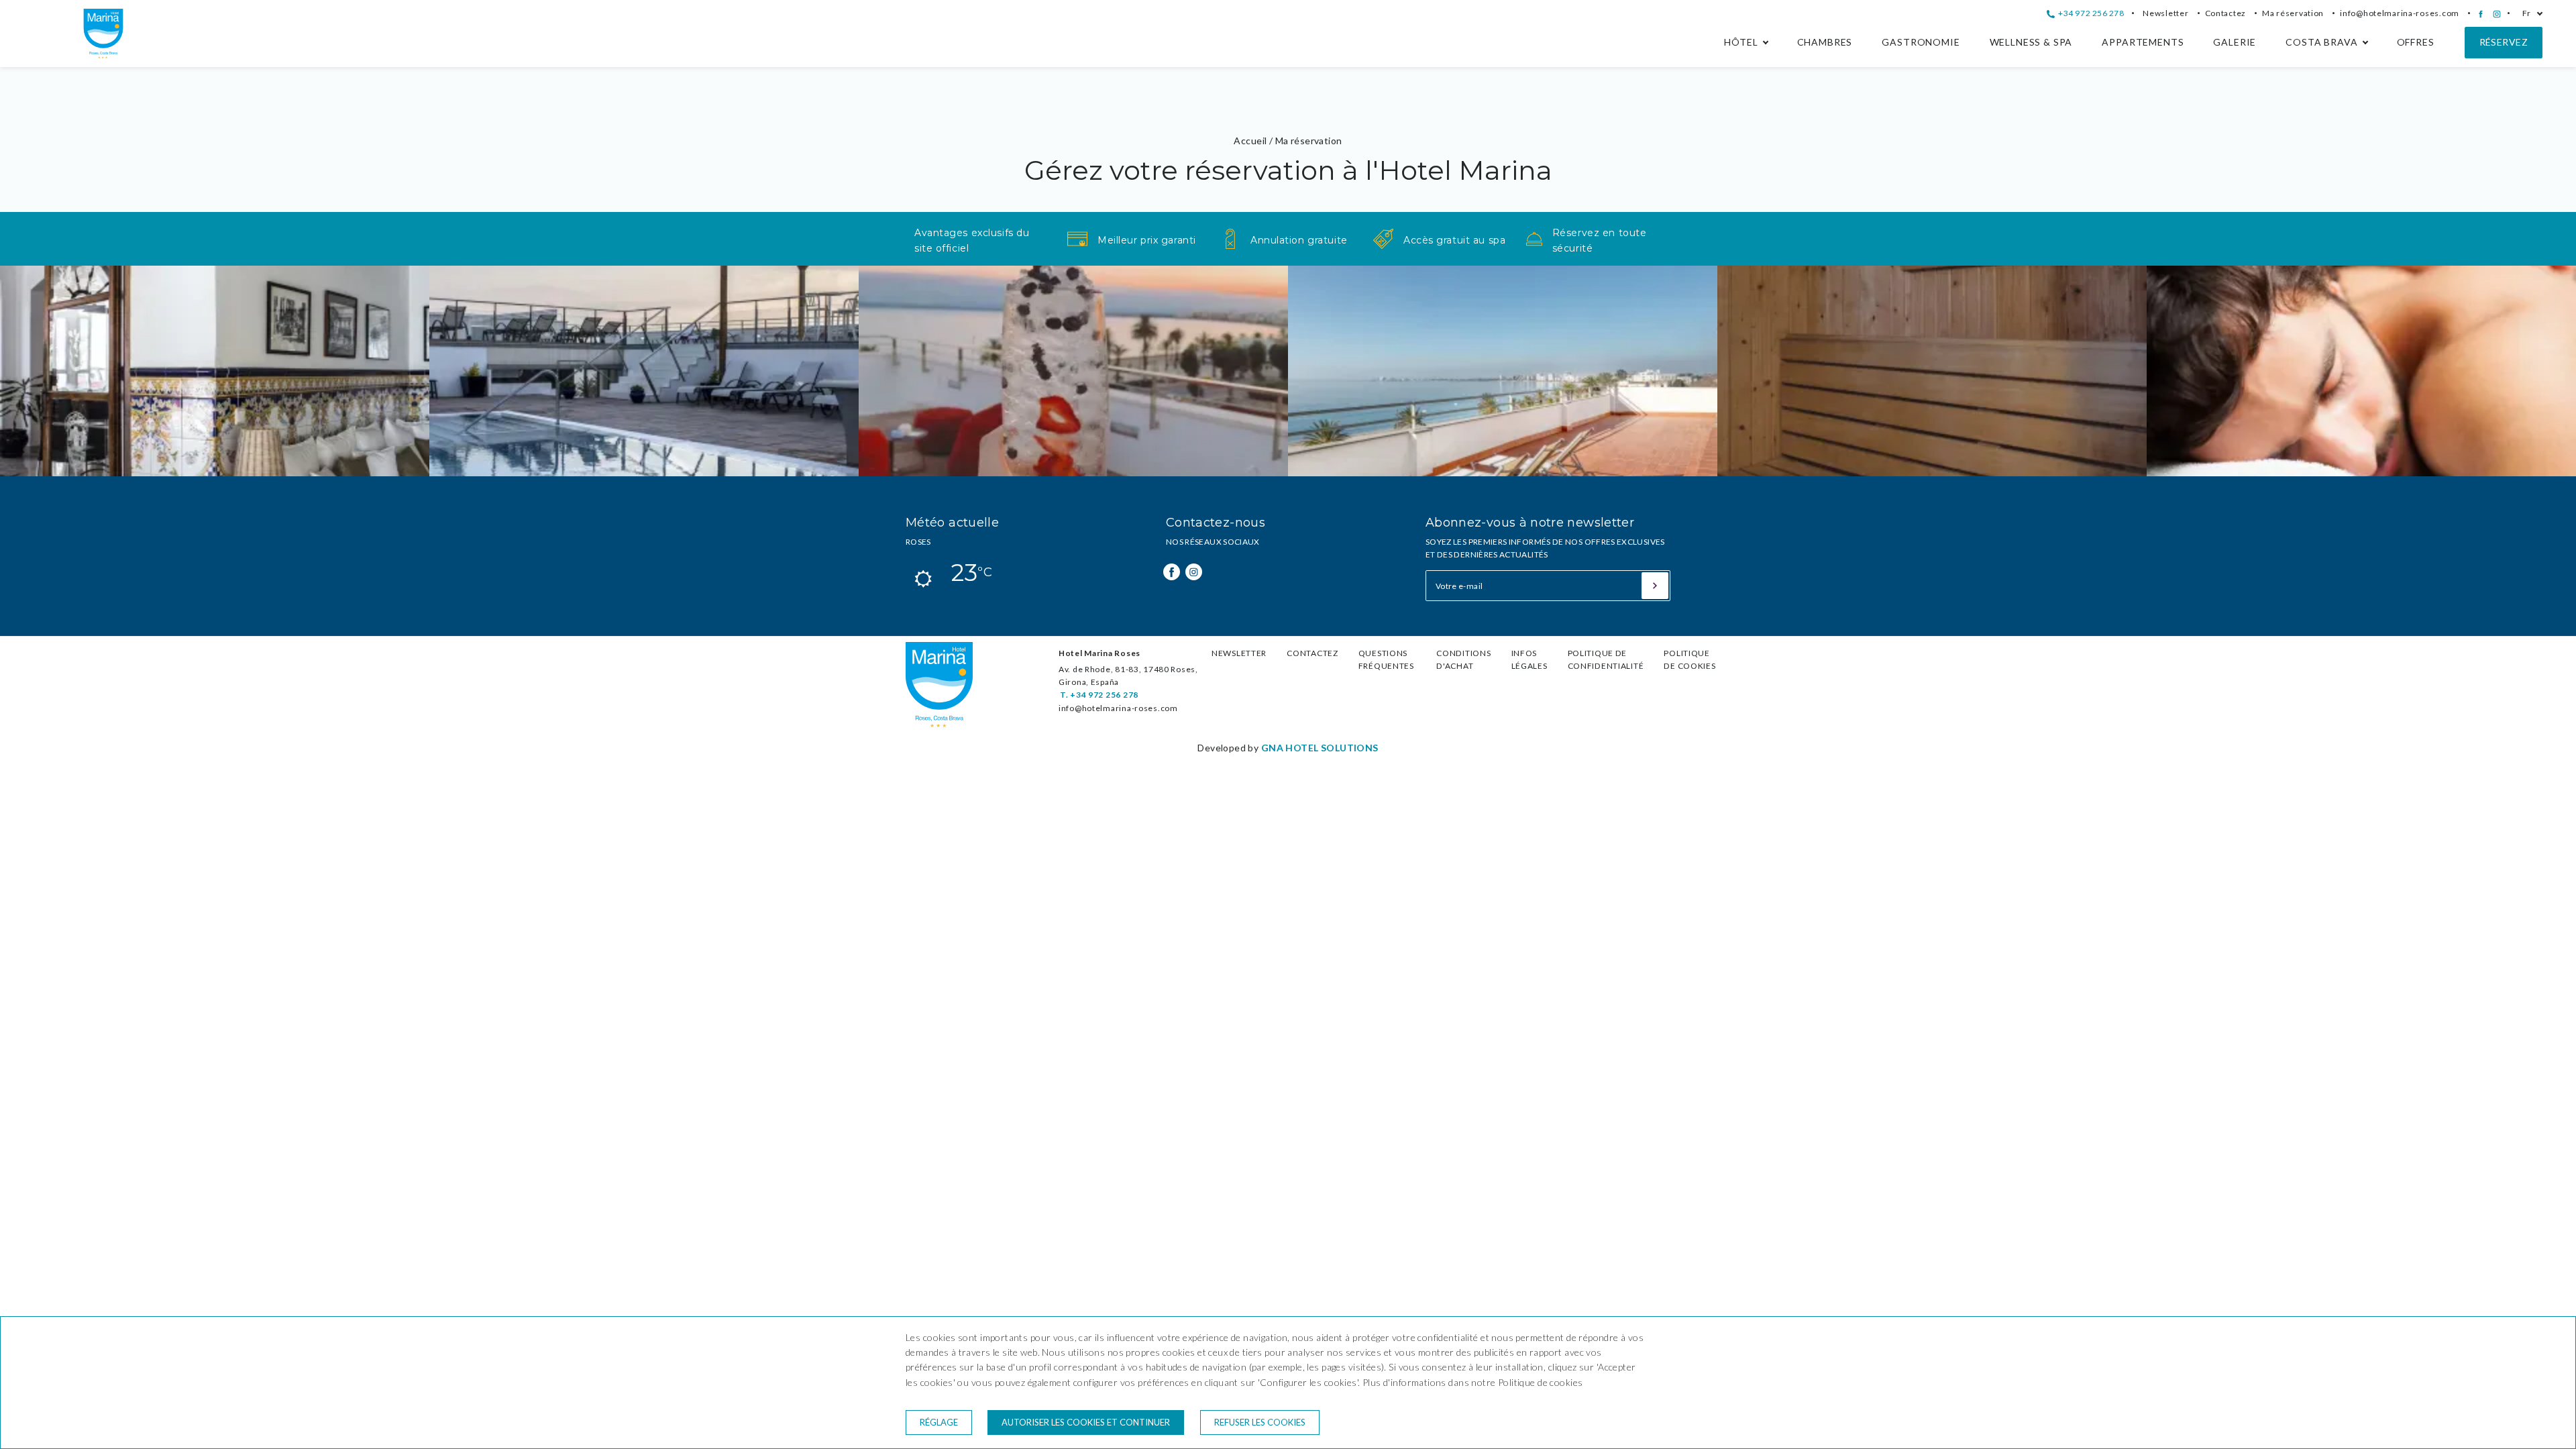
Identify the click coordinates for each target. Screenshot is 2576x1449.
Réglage (939, 1422)
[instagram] (2497, 14)
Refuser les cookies (1260, 1422)
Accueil (1250, 141)
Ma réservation (2293, 13)
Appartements (2143, 42)
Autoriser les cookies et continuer (1086, 1422)
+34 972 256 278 (2090, 13)
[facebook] (2481, 14)
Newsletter (2165, 13)
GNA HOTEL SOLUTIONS (1320, 748)
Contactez (2226, 13)
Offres (2416, 42)
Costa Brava (2321, 42)
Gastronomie (1921, 42)
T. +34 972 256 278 (1099, 695)
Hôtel (1741, 42)
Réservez (2504, 42)
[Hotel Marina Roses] (103, 55)
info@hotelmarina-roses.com (2400, 13)
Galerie (2235, 42)
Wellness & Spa (2031, 42)
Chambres (1825, 42)
